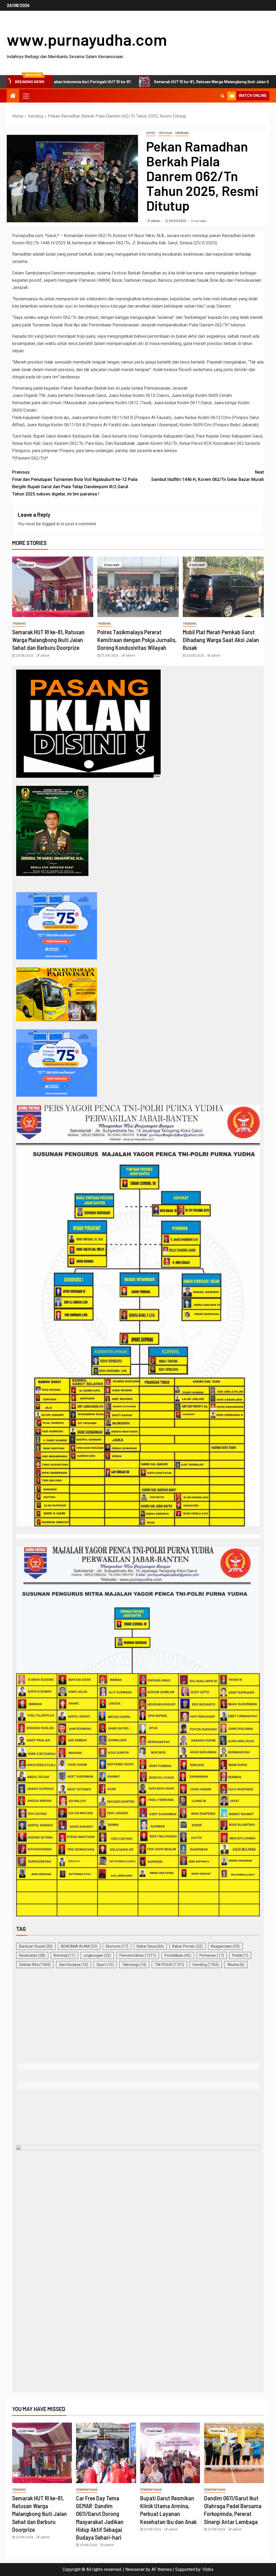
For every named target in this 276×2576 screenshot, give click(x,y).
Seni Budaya (74, 1965)
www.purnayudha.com (87, 39)
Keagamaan (225, 1946)
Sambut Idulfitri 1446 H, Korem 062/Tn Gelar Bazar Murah (208, 476)
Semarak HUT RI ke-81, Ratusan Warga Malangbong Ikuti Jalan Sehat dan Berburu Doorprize (148, 82)
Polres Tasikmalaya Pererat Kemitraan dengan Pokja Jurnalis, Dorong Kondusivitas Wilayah (137, 640)
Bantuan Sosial (36, 1946)
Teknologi (134, 1965)
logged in (51, 524)
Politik (240, 1955)
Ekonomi (117, 1946)
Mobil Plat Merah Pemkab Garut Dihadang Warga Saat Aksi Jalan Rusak (221, 640)
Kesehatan (32, 1955)
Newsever (135, 2569)
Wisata (236, 1965)
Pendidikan (178, 1955)
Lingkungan (97, 1955)
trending (182, 133)
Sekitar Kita (35, 1965)
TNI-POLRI (165, 133)
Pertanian (212, 1955)
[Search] (222, 96)
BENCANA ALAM (79, 1946)
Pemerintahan (138, 1955)
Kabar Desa (150, 1946)
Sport (151, 133)
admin (156, 221)
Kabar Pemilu (187, 1946)
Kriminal (64, 1955)
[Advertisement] (138, 2016)
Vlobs (208, 2569)
